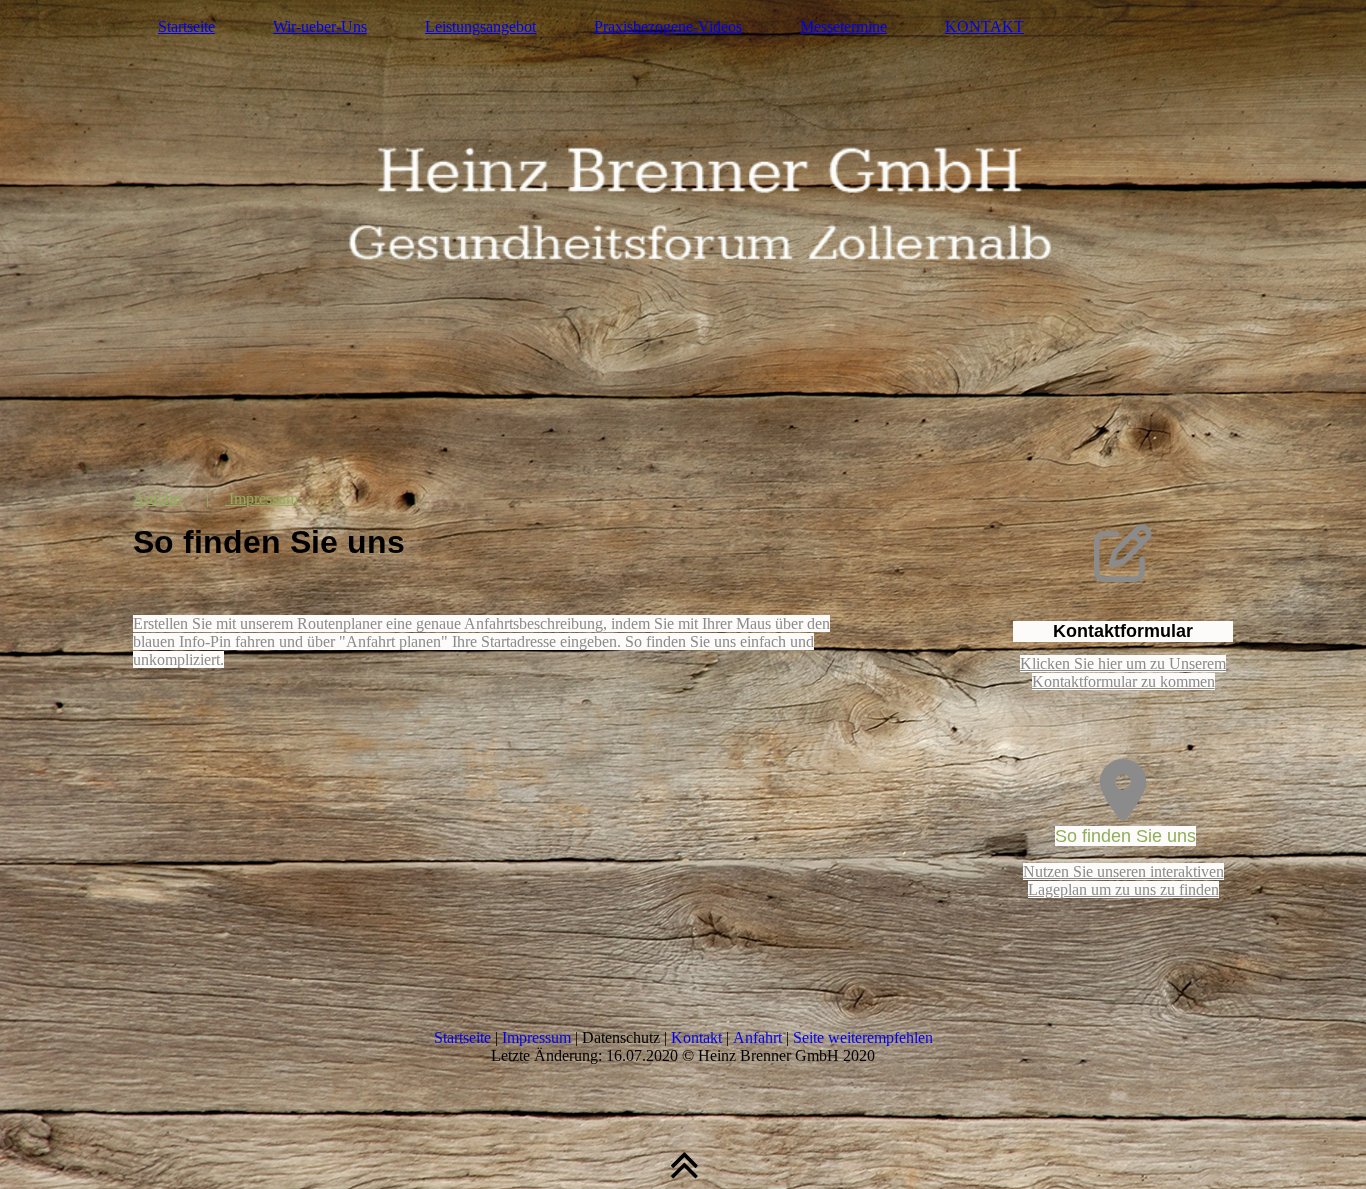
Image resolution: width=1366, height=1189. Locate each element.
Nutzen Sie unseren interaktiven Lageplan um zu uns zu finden (1123, 880)
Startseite (186, 26)
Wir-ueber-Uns (320, 26)
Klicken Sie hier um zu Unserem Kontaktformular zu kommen (1123, 672)
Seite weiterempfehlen (863, 1037)
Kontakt (696, 1037)
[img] (683, 225)
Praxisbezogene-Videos (668, 26)
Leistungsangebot (480, 26)
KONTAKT (984, 26)
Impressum (261, 498)
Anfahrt (157, 498)
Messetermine (843, 26)
